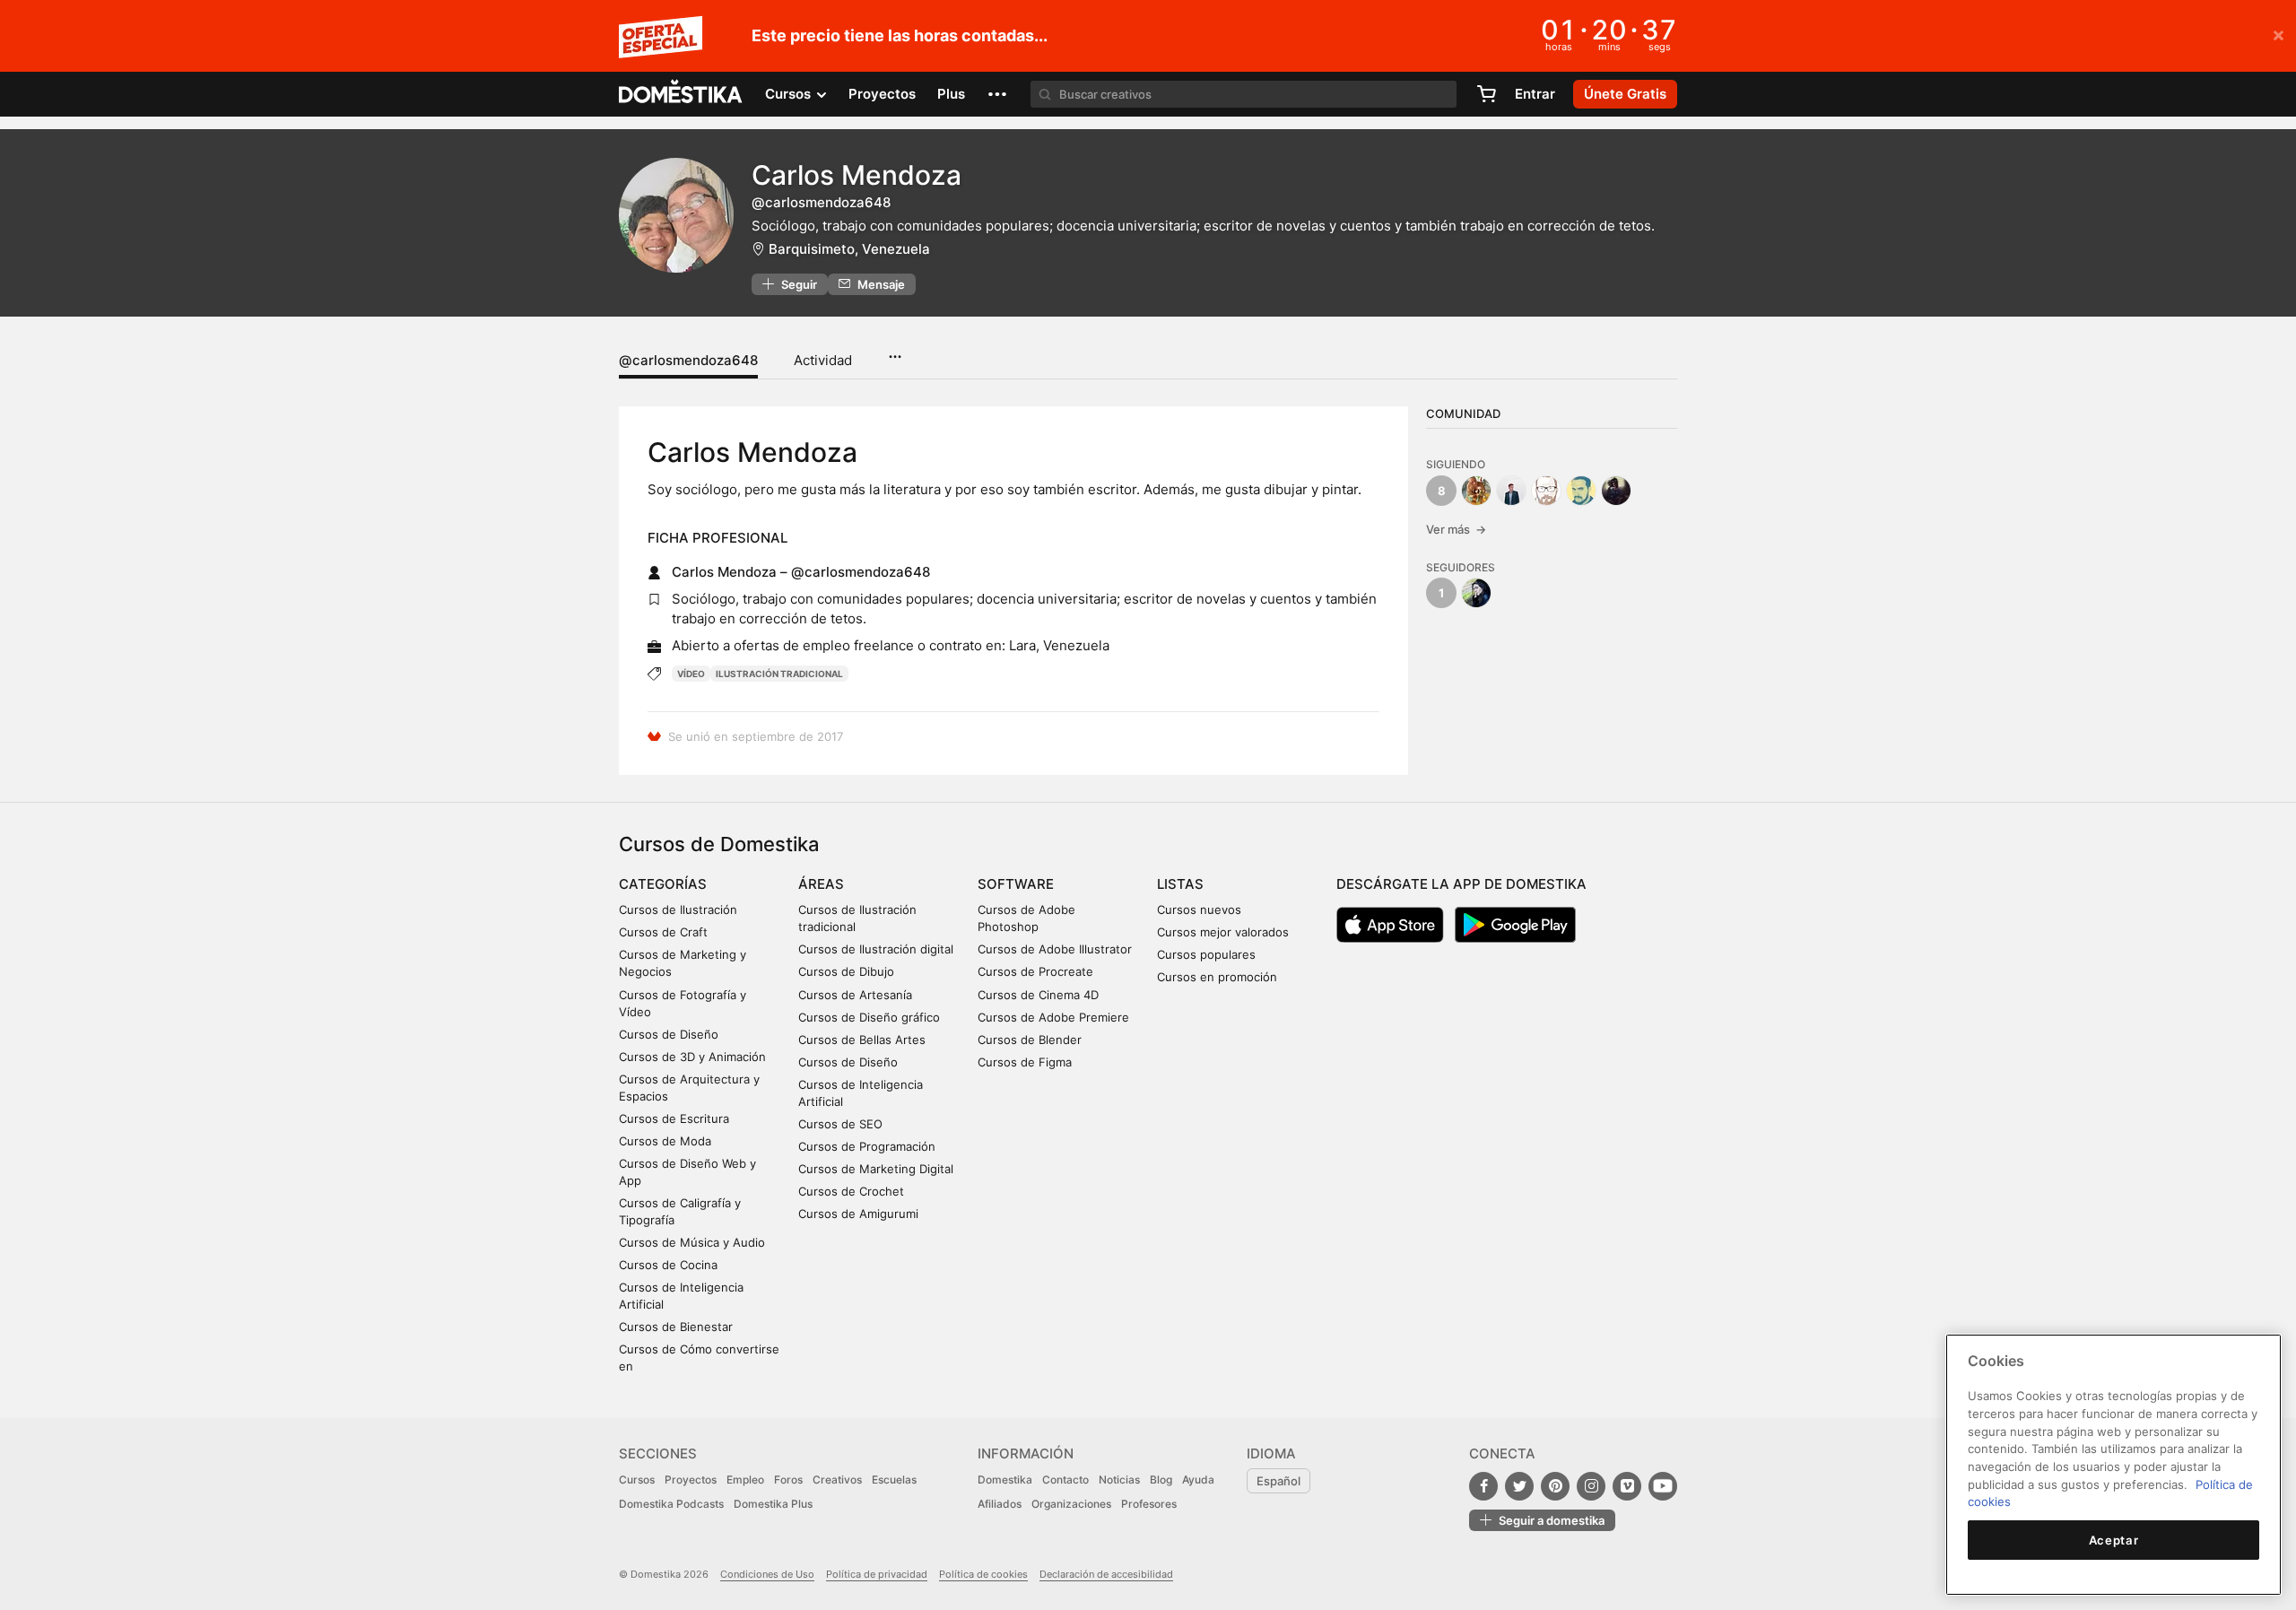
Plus (951, 94)
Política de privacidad (877, 1574)
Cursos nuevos (1199, 909)
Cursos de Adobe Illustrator (1055, 949)
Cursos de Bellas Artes (862, 1040)
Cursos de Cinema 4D (1038, 995)
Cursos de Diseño (669, 1034)
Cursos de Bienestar (676, 1327)
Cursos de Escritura (674, 1118)
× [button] (2279, 34)
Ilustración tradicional (779, 674)
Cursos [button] (790, 94)
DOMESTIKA (681, 94)
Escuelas (894, 1479)
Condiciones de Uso (767, 1574)
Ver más (1456, 529)
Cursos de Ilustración (678, 909)
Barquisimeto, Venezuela (849, 249)
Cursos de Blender (1030, 1040)
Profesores (1149, 1504)
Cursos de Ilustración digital (876, 949)
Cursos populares (1206, 954)
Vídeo (691, 674)
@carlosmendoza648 (688, 360)
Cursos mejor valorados (1223, 932)
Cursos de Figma (1025, 1062)
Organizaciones (1071, 1504)
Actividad (823, 360)
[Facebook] (1483, 1486)
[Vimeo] (1627, 1486)
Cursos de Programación (867, 1146)
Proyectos (882, 94)
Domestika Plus (773, 1504)
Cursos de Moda (665, 1141)
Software (1016, 884)
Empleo (745, 1479)
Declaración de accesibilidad (1106, 1574)
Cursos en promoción (1217, 977)
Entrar (1535, 94)
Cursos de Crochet (851, 1191)
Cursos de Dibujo (846, 971)
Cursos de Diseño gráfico (869, 1017)
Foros (788, 1479)
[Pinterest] (1555, 1486)
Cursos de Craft (663, 932)
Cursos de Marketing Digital (876, 1169)
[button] (997, 94)
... (895, 351)
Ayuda (1198, 1479)
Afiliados (1000, 1504)
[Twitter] (1519, 1486)
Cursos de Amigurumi (858, 1214)
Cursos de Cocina (668, 1265)
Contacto (1065, 1479)
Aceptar (2114, 1540)
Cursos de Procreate (1035, 971)
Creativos (837, 1479)
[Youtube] (1663, 1486)
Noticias (1119, 1479)
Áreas (821, 884)
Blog (1161, 1479)
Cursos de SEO (840, 1124)
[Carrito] (1486, 94)
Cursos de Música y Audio (692, 1242)
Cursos (637, 1479)
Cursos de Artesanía (855, 995)
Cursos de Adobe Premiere (1053, 1017)
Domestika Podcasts (671, 1504)
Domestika (1005, 1479)
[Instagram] (1591, 1486)
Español (1278, 1481)
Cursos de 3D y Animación (692, 1057)
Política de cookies (983, 1574)
